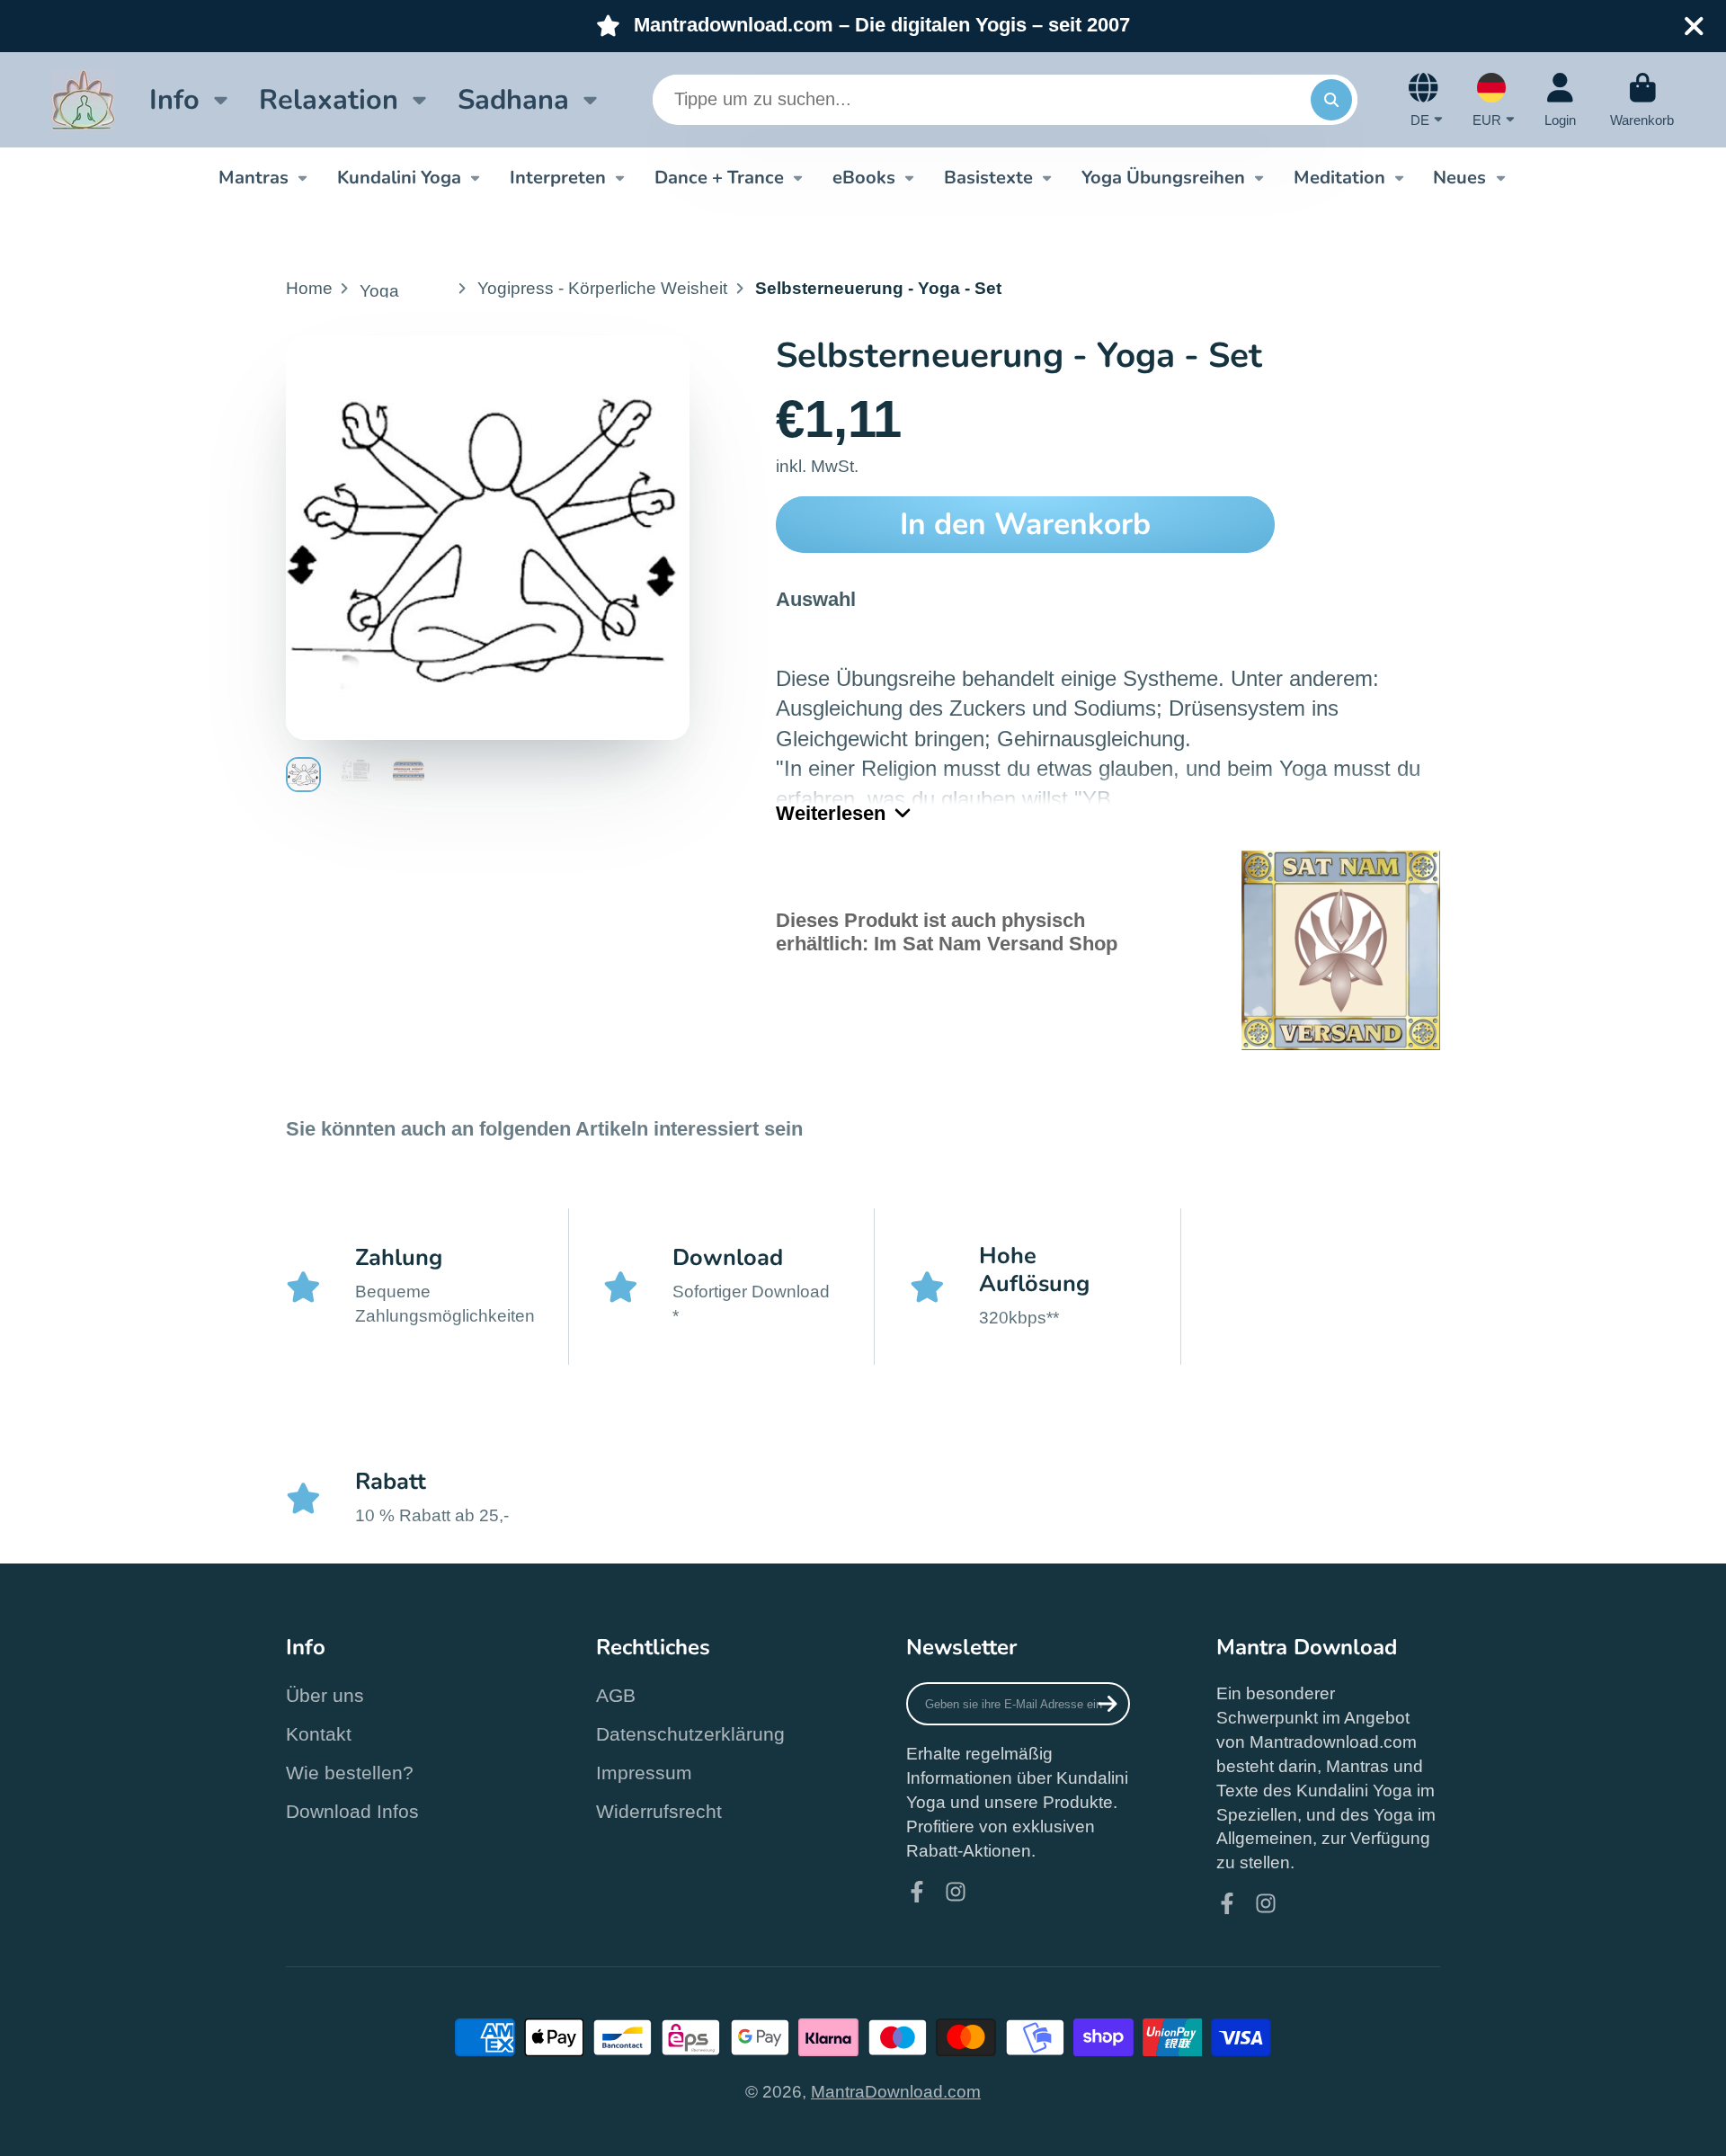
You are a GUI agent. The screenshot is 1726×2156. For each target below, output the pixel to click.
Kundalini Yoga (399, 177)
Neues (1459, 177)
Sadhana (513, 99)
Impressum (644, 1773)
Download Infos (352, 1811)
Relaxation (329, 99)
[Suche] (1331, 100)
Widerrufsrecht (659, 1811)
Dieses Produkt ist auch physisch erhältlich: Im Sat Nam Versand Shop (947, 932)
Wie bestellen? (350, 1773)
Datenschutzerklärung (690, 1734)
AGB (616, 1695)
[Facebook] (917, 1892)
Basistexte (988, 177)
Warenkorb (1642, 100)
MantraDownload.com (896, 2092)
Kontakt (319, 1734)
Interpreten (558, 177)
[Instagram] (956, 1892)
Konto (1560, 100)
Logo (84, 100)
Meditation (1339, 177)
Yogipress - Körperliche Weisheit (602, 288)
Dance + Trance (719, 177)
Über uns (325, 1695)
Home (309, 288)
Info (174, 99)
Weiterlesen (831, 813)
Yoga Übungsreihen (1163, 177)
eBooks (864, 177)
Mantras (254, 177)
